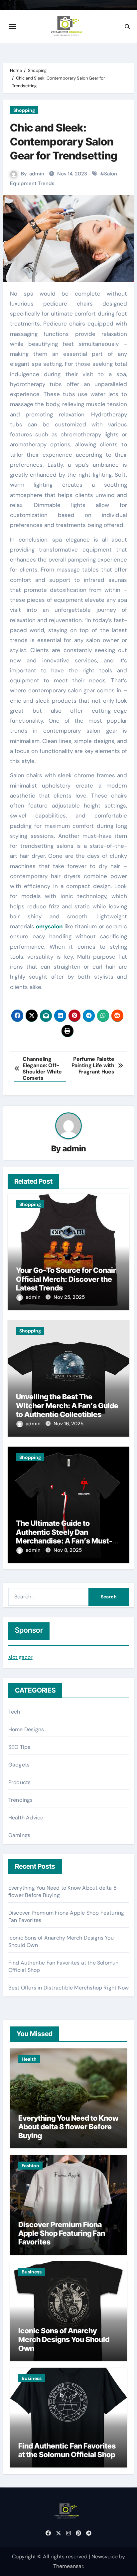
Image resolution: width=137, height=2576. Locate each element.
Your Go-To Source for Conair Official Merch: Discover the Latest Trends (66, 1279)
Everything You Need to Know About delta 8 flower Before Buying (68, 2127)
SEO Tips (19, 1747)
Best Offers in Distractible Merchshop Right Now (68, 1988)
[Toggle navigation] (12, 27)
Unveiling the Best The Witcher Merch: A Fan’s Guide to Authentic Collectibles (67, 1405)
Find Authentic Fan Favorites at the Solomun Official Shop (67, 2450)
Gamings (19, 1835)
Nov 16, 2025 (68, 1424)
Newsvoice (105, 2557)
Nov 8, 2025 (68, 1550)
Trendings (21, 1800)
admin (37, 174)
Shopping (24, 110)
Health (29, 2059)
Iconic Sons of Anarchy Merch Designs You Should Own (64, 2340)
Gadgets (19, 1765)
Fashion (30, 2166)
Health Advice (26, 1818)
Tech (14, 1712)
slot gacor (20, 1657)
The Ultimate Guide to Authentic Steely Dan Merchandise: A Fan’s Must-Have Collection (64, 1536)
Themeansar (68, 2566)
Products (20, 1782)
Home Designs (26, 1729)
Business (32, 2272)
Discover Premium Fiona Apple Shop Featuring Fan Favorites (62, 2233)
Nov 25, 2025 (69, 1297)
